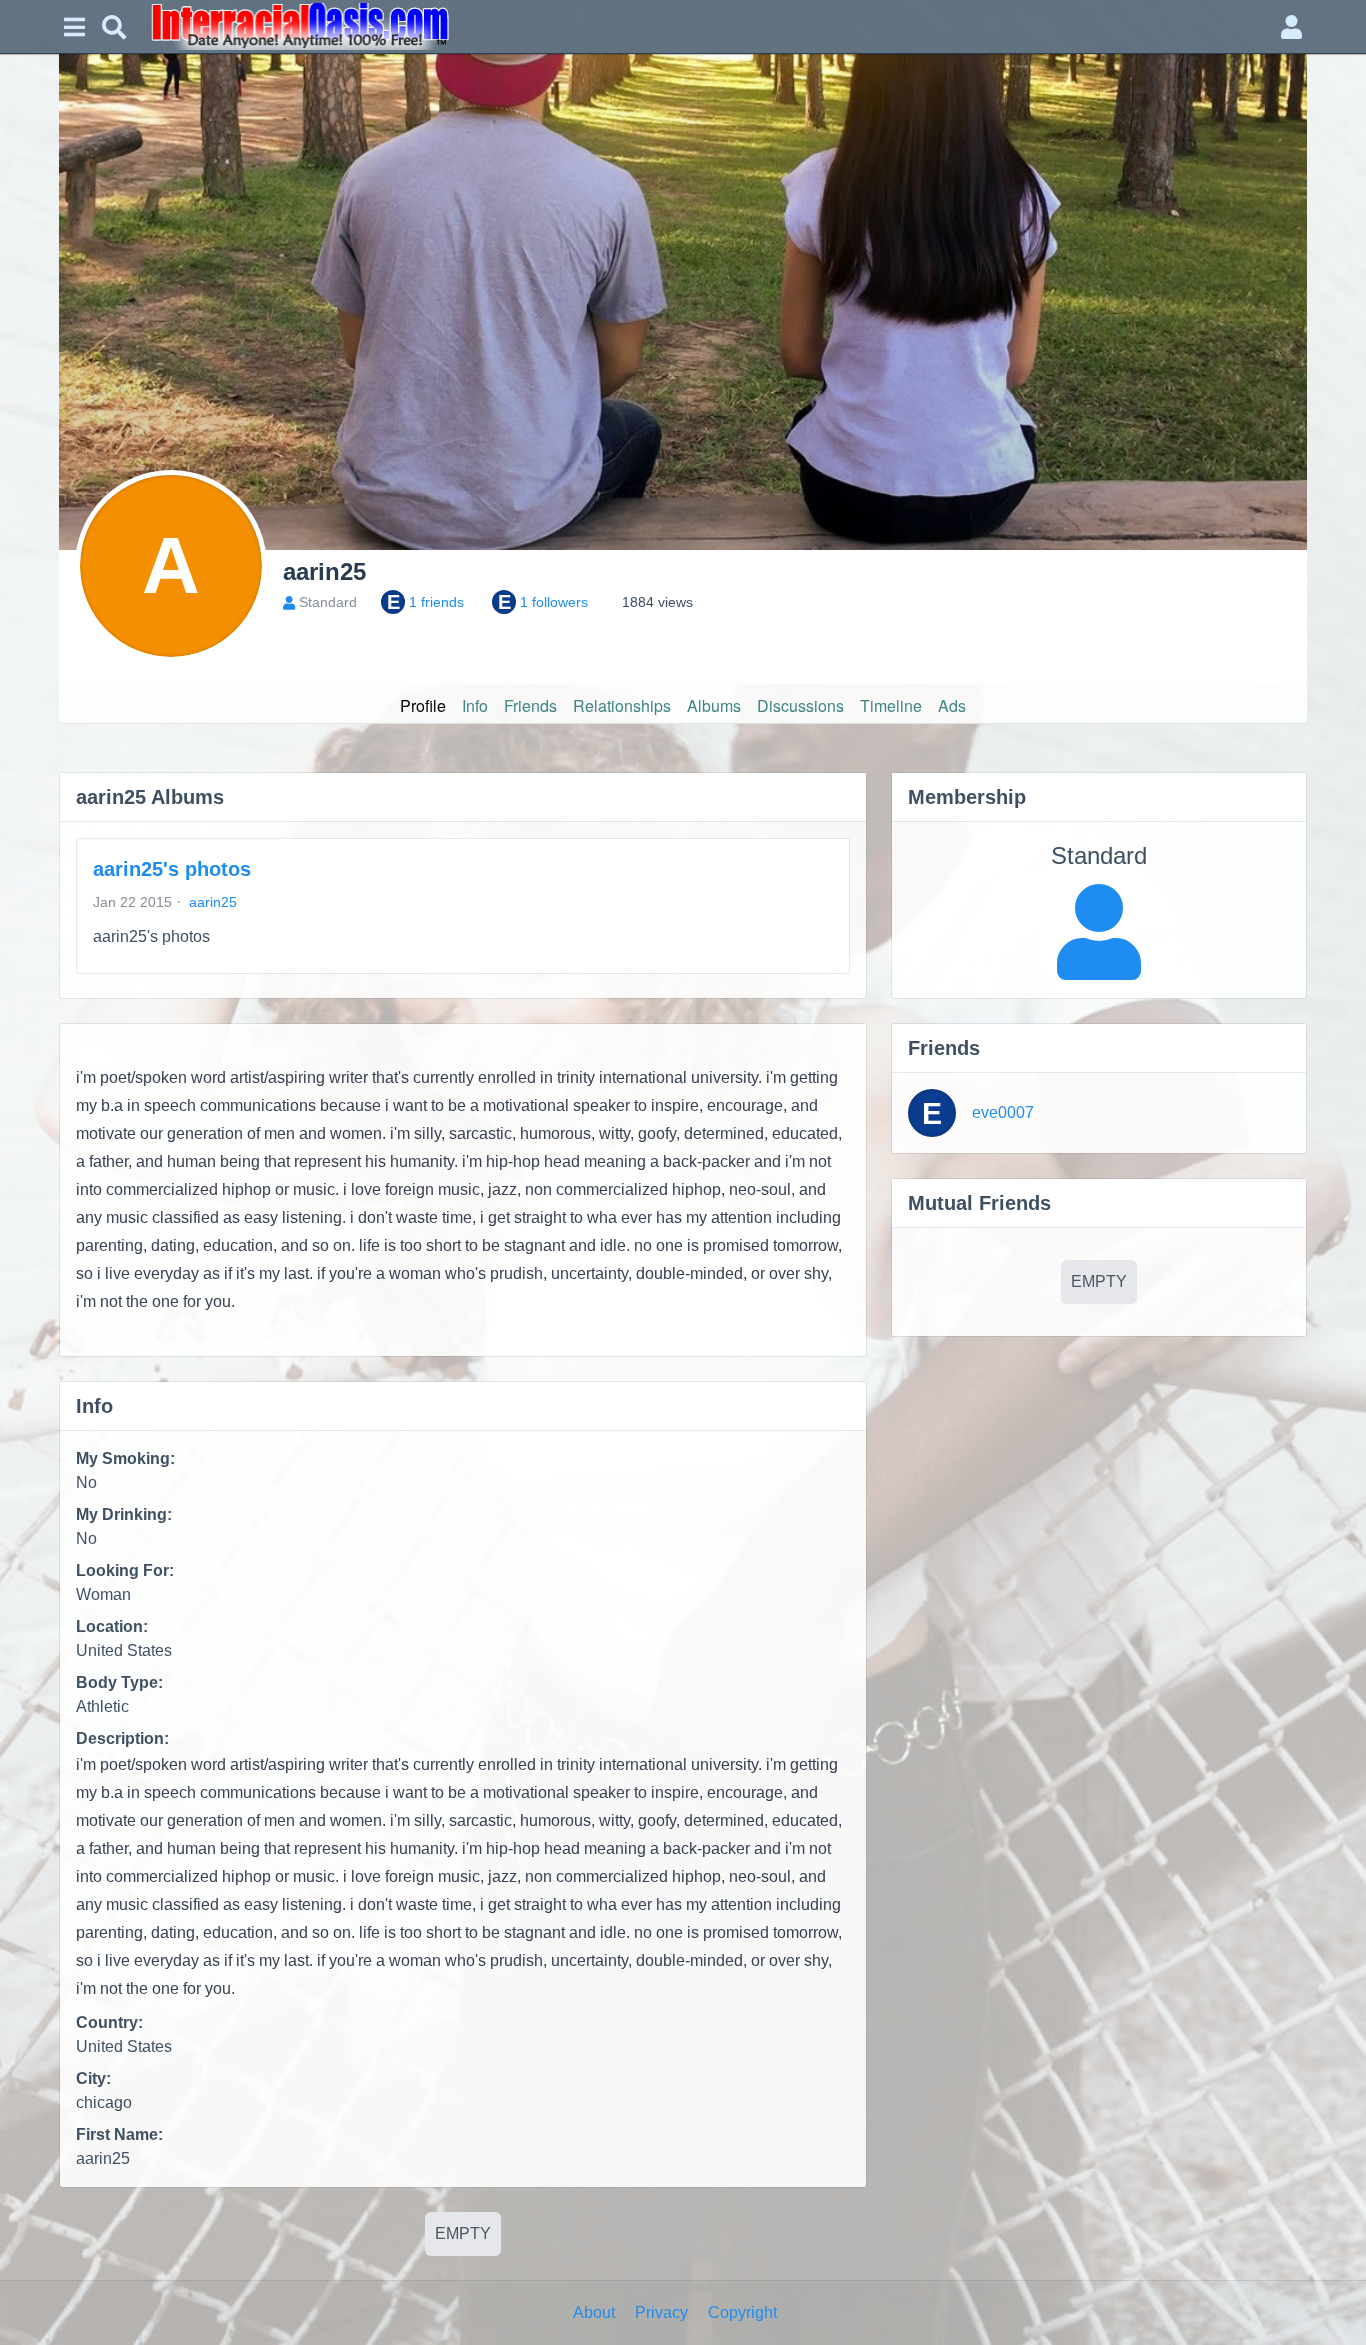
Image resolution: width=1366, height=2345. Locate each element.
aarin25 (213, 902)
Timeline (891, 705)
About (594, 2312)
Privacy (661, 2312)
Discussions (800, 705)
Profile (423, 705)
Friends (530, 705)
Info (475, 705)
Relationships (622, 705)
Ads (952, 705)
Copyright (742, 2312)
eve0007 (1003, 1112)
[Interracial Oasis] (703, 26)
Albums (714, 705)
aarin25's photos (172, 869)
